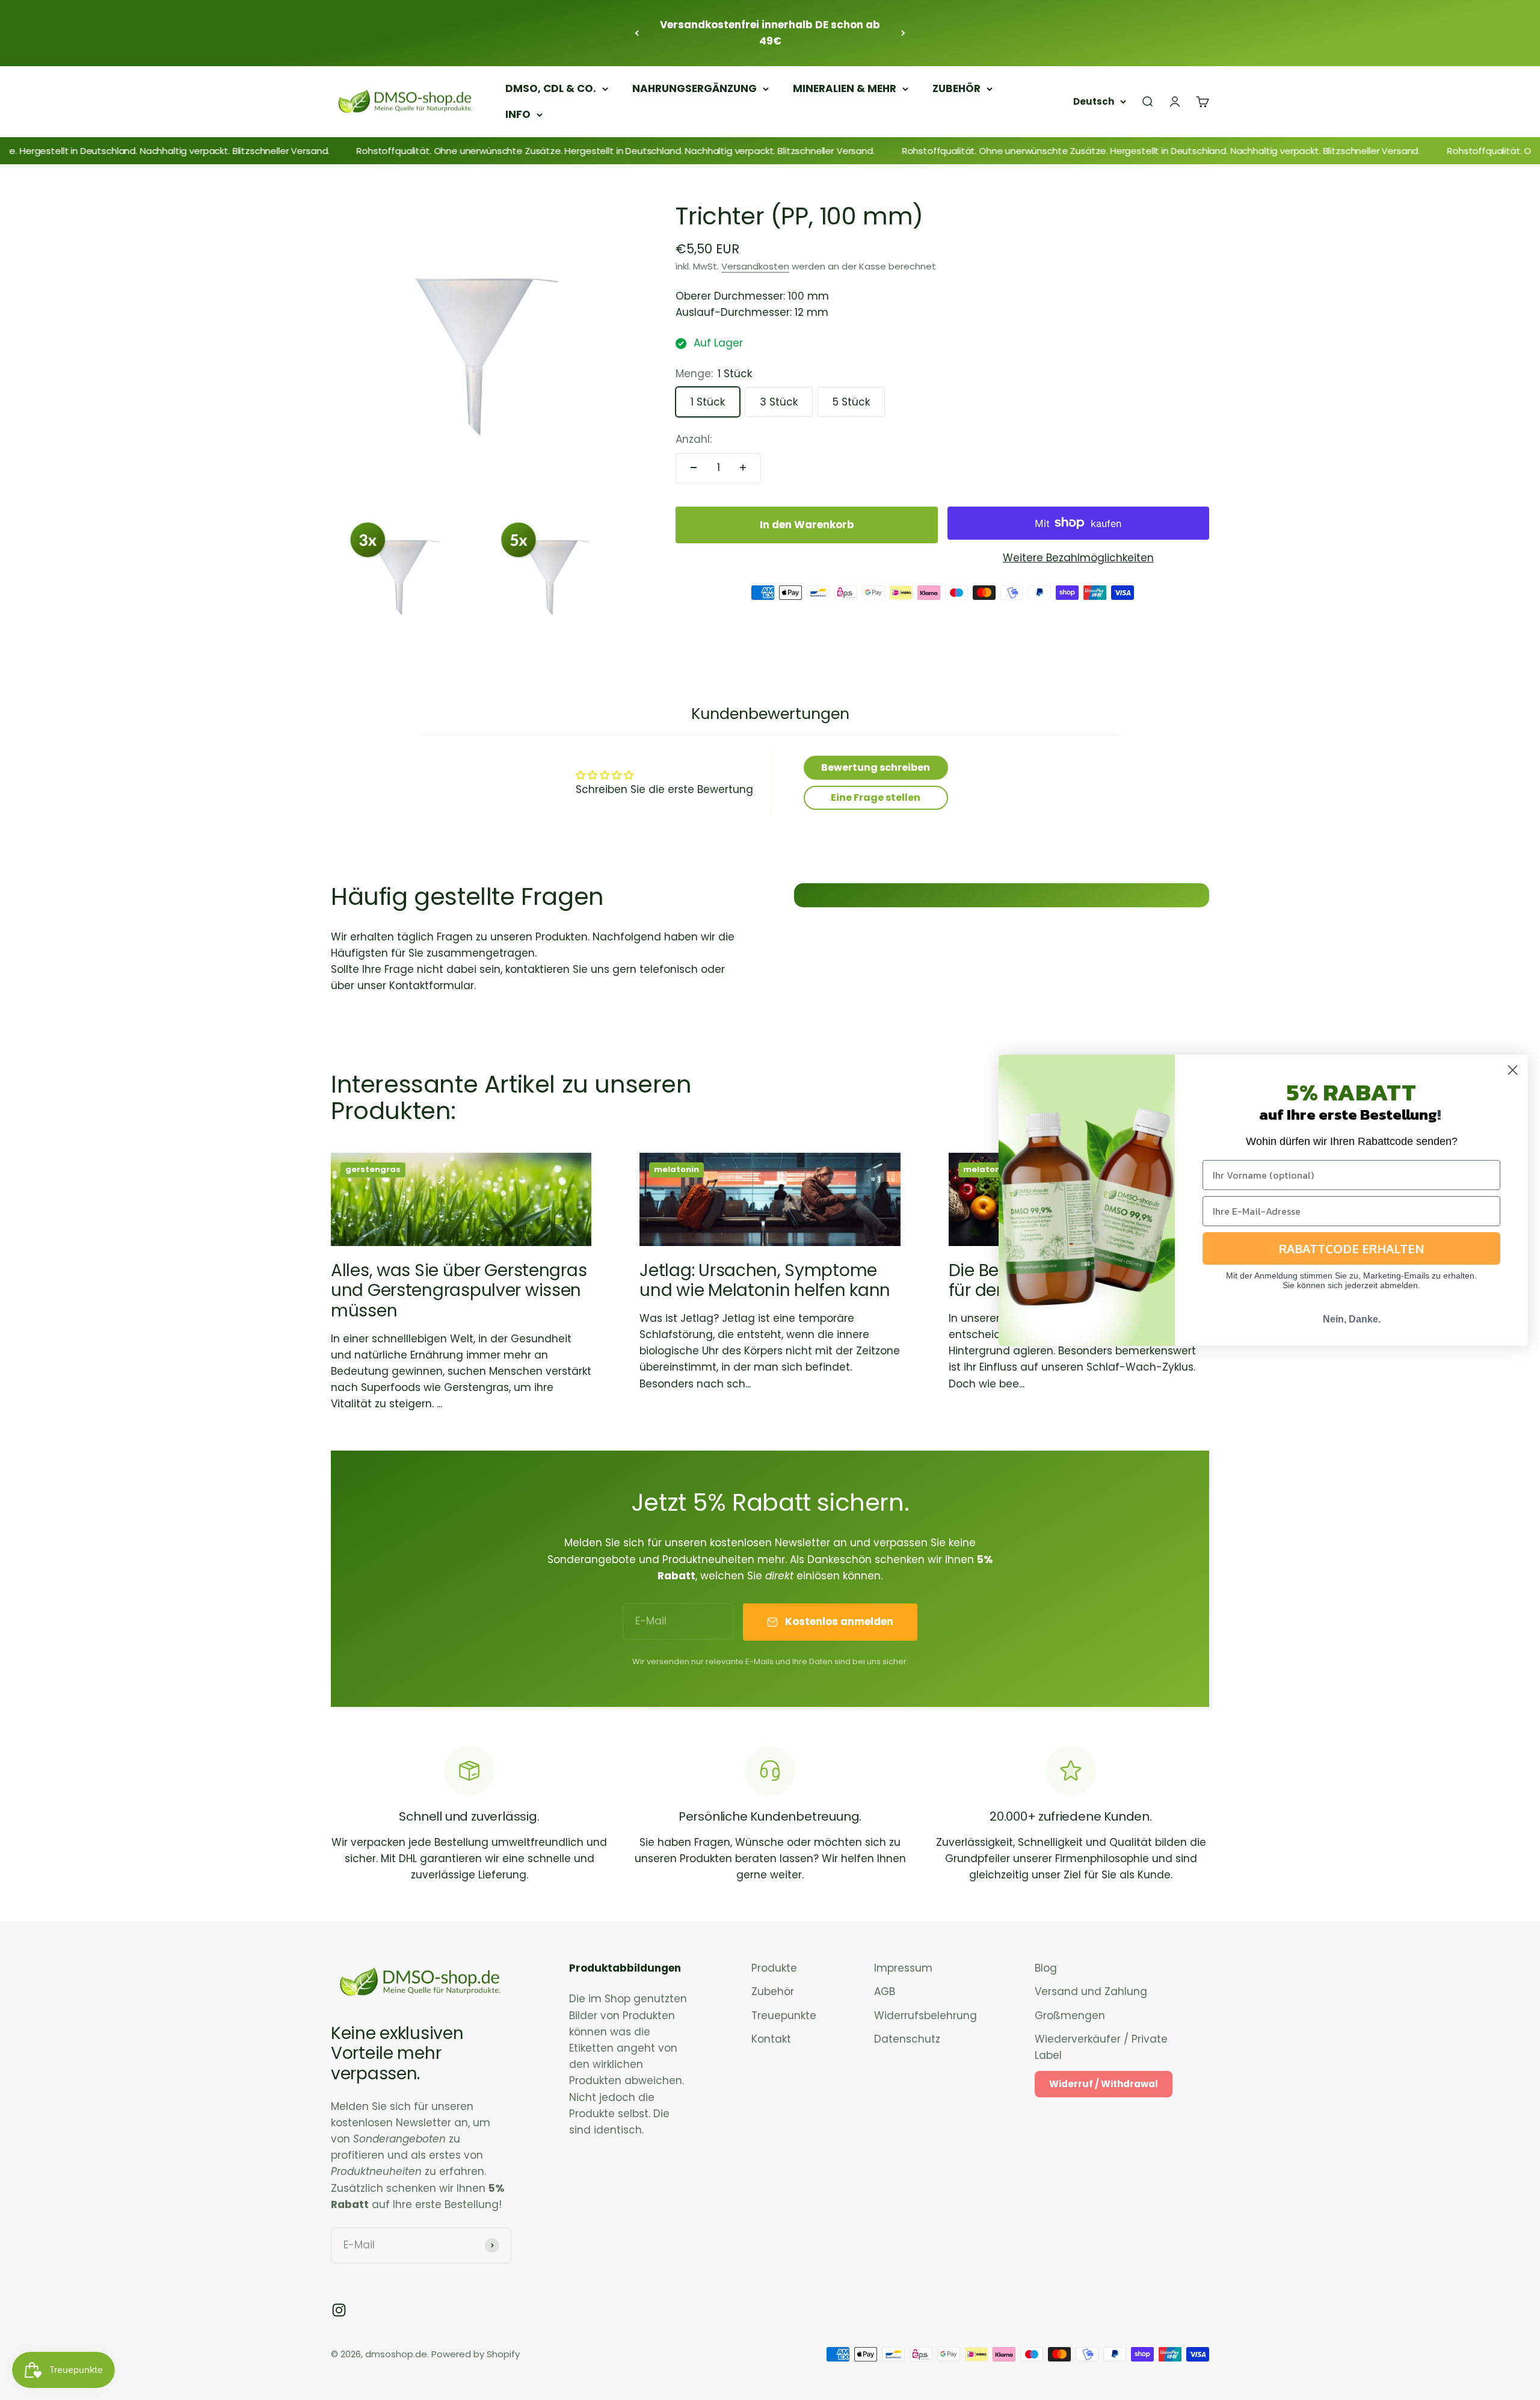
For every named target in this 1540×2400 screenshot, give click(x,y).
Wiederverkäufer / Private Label (1101, 2047)
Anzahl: (694, 439)
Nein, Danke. (1352, 1319)
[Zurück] (637, 33)
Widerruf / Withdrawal (1104, 2084)
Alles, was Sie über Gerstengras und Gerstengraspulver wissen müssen (459, 1291)
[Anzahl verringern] (694, 467)
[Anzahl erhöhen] (743, 467)
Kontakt (771, 2039)
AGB (885, 1991)
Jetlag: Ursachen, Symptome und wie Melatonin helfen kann (765, 1281)
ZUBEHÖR (956, 88)
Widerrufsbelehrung (926, 2016)
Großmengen (1070, 2016)
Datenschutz (907, 2039)
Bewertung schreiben (876, 767)
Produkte (774, 1968)
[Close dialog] (1513, 1070)
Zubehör (773, 1991)
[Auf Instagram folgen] (339, 2310)
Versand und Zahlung (1091, 1991)
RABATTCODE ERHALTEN (1352, 1248)
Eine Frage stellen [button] (876, 797)
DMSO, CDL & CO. (551, 88)
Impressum (903, 1968)
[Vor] (903, 33)
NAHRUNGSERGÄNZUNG (695, 88)
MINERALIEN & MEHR (845, 88)
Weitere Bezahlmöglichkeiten (1078, 558)
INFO (518, 114)
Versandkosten (755, 266)
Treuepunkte (784, 2016)
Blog (1046, 1968)
